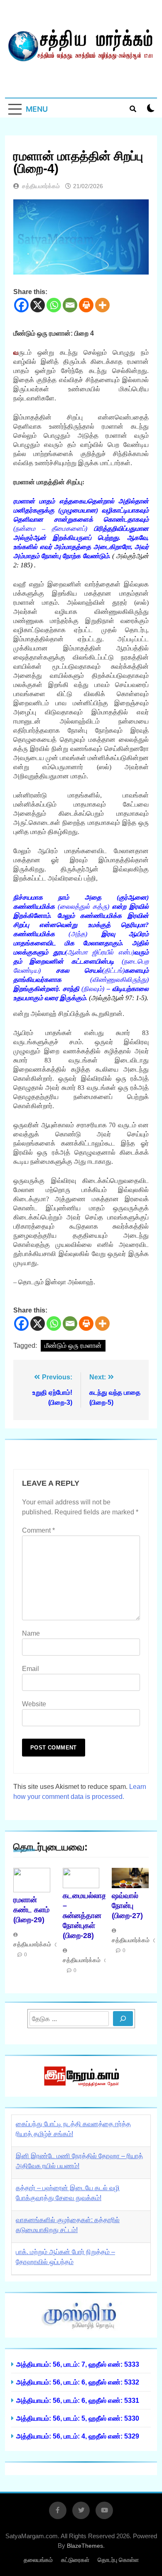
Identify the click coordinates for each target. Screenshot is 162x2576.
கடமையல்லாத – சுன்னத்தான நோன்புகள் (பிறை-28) (85, 1916)
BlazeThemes (85, 2546)
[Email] (70, 305)
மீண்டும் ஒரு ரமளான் (73, 1346)
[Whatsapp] (54, 305)
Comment (38, 1530)
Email (31, 1669)
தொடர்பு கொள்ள (118, 2560)
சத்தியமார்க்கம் (41, 186)
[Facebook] (21, 305)
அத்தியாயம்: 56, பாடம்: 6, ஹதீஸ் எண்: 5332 (78, 2382)
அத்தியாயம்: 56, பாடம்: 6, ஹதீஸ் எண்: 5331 (78, 2400)
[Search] (123, 2019)
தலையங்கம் (38, 2560)
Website (34, 1704)
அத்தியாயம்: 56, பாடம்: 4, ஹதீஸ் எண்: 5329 (78, 2436)
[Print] (86, 305)
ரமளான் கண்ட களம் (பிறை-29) (31, 1910)
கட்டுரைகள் (75, 2560)
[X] (38, 305)
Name (31, 1633)
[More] (102, 305)
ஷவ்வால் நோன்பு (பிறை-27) (127, 1906)
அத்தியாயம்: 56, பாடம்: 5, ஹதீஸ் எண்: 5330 (78, 2418)
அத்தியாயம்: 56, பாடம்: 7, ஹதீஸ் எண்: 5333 (78, 2364)
